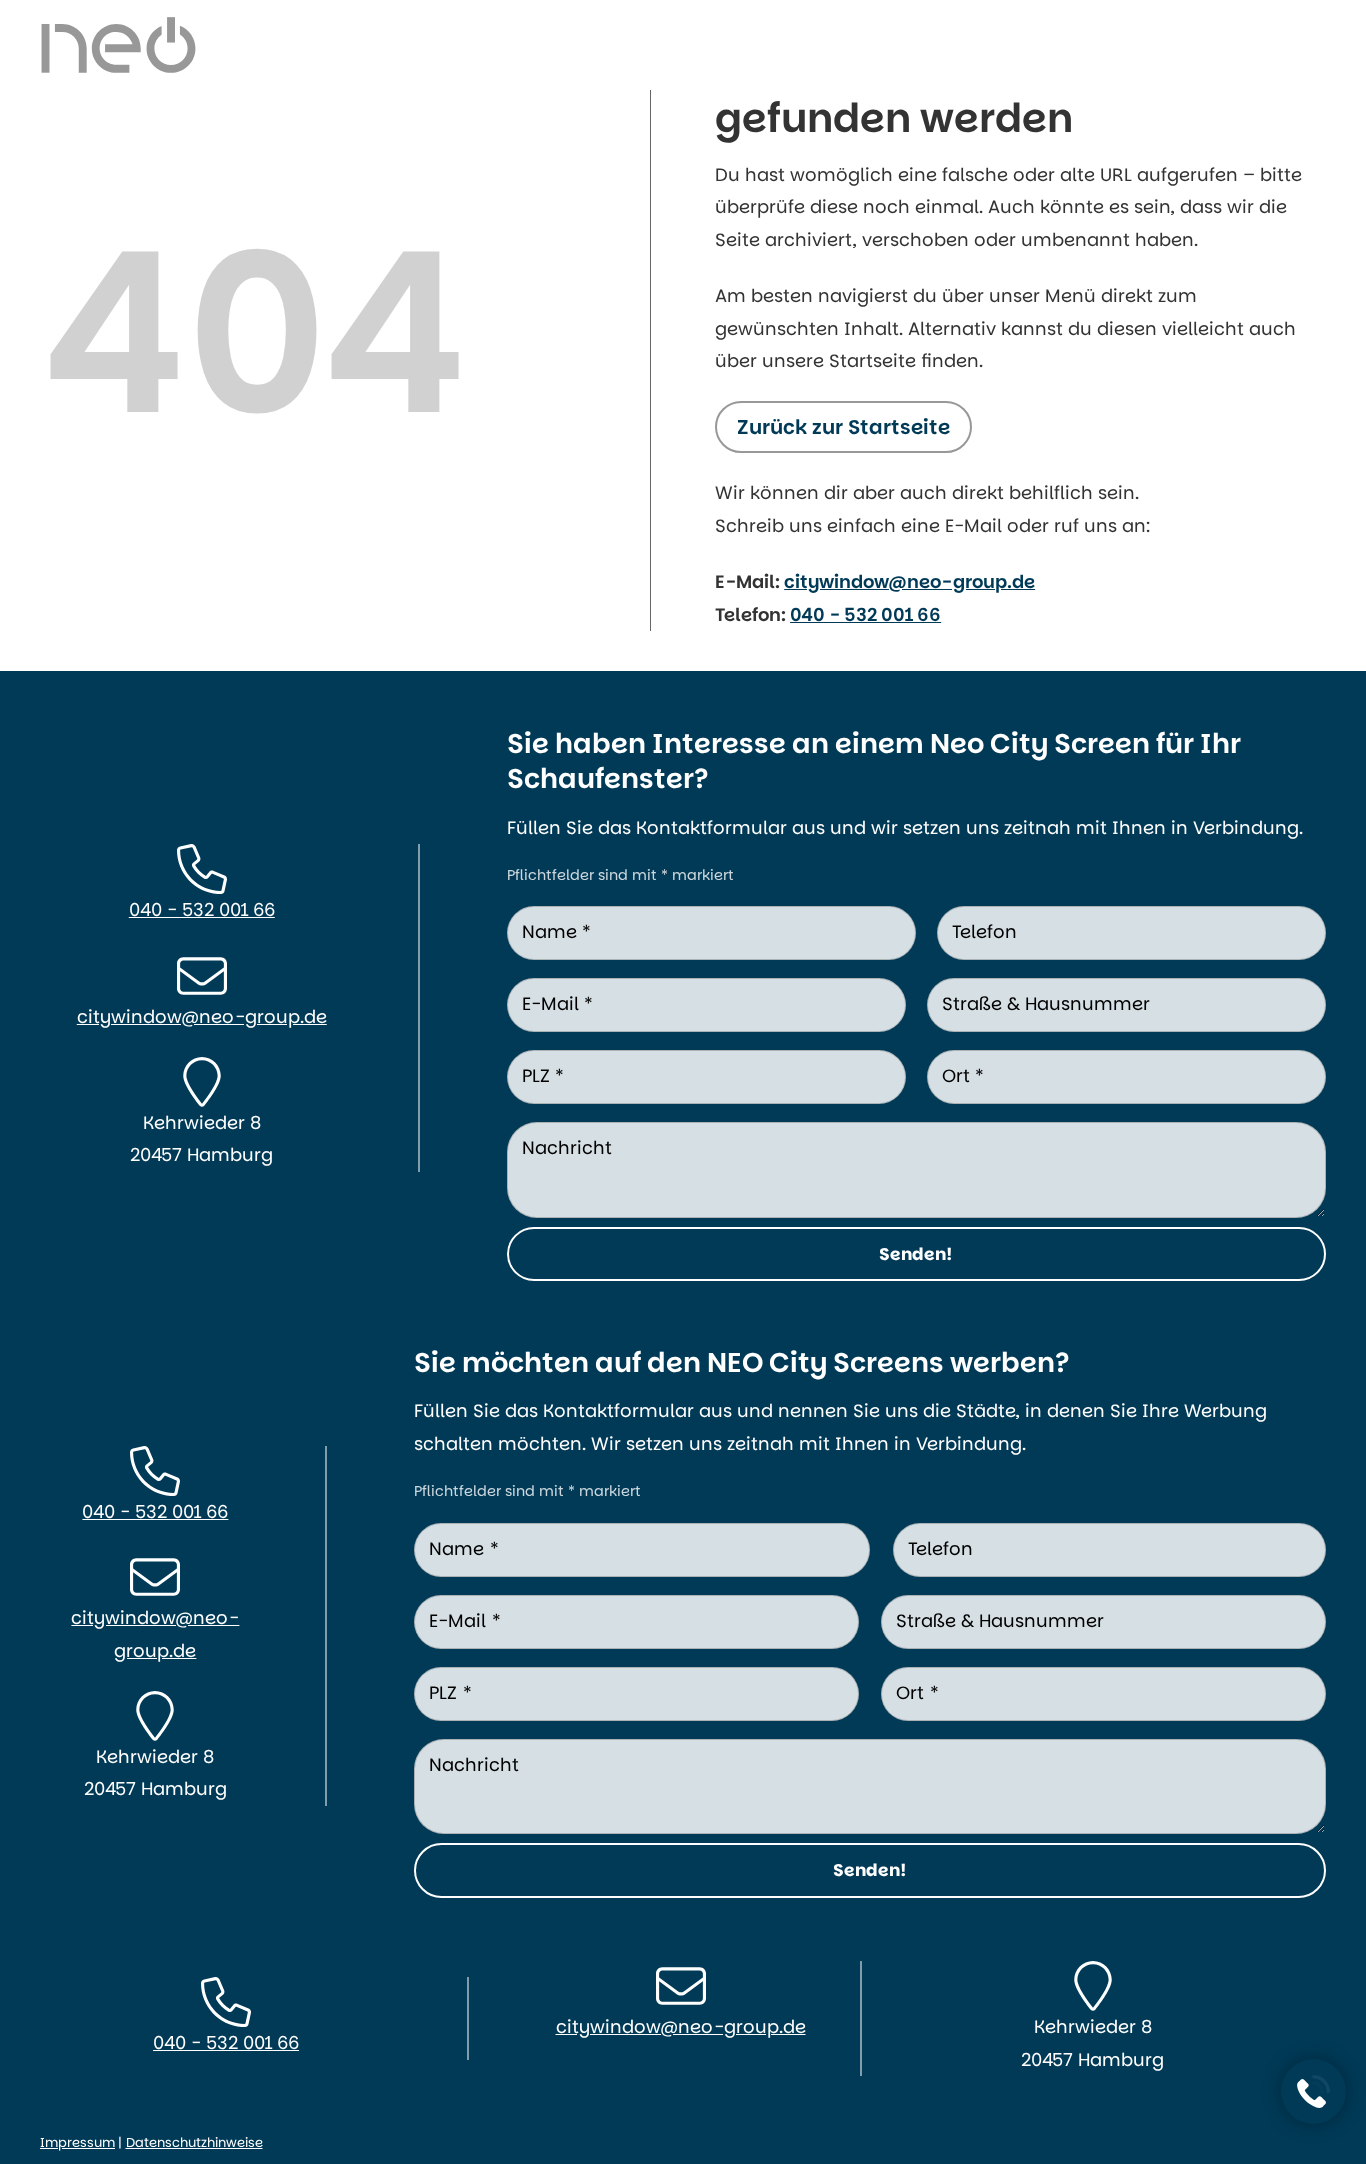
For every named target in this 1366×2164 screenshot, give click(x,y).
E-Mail (557, 1003)
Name (556, 931)
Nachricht (567, 1147)
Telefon (984, 931)
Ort (963, 1075)
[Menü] (1293, 35)
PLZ (543, 1075)
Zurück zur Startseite (843, 427)
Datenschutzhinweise (194, 2142)
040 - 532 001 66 (865, 614)
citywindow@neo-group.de (909, 581)
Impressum (77, 2142)
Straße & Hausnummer (1046, 1003)
